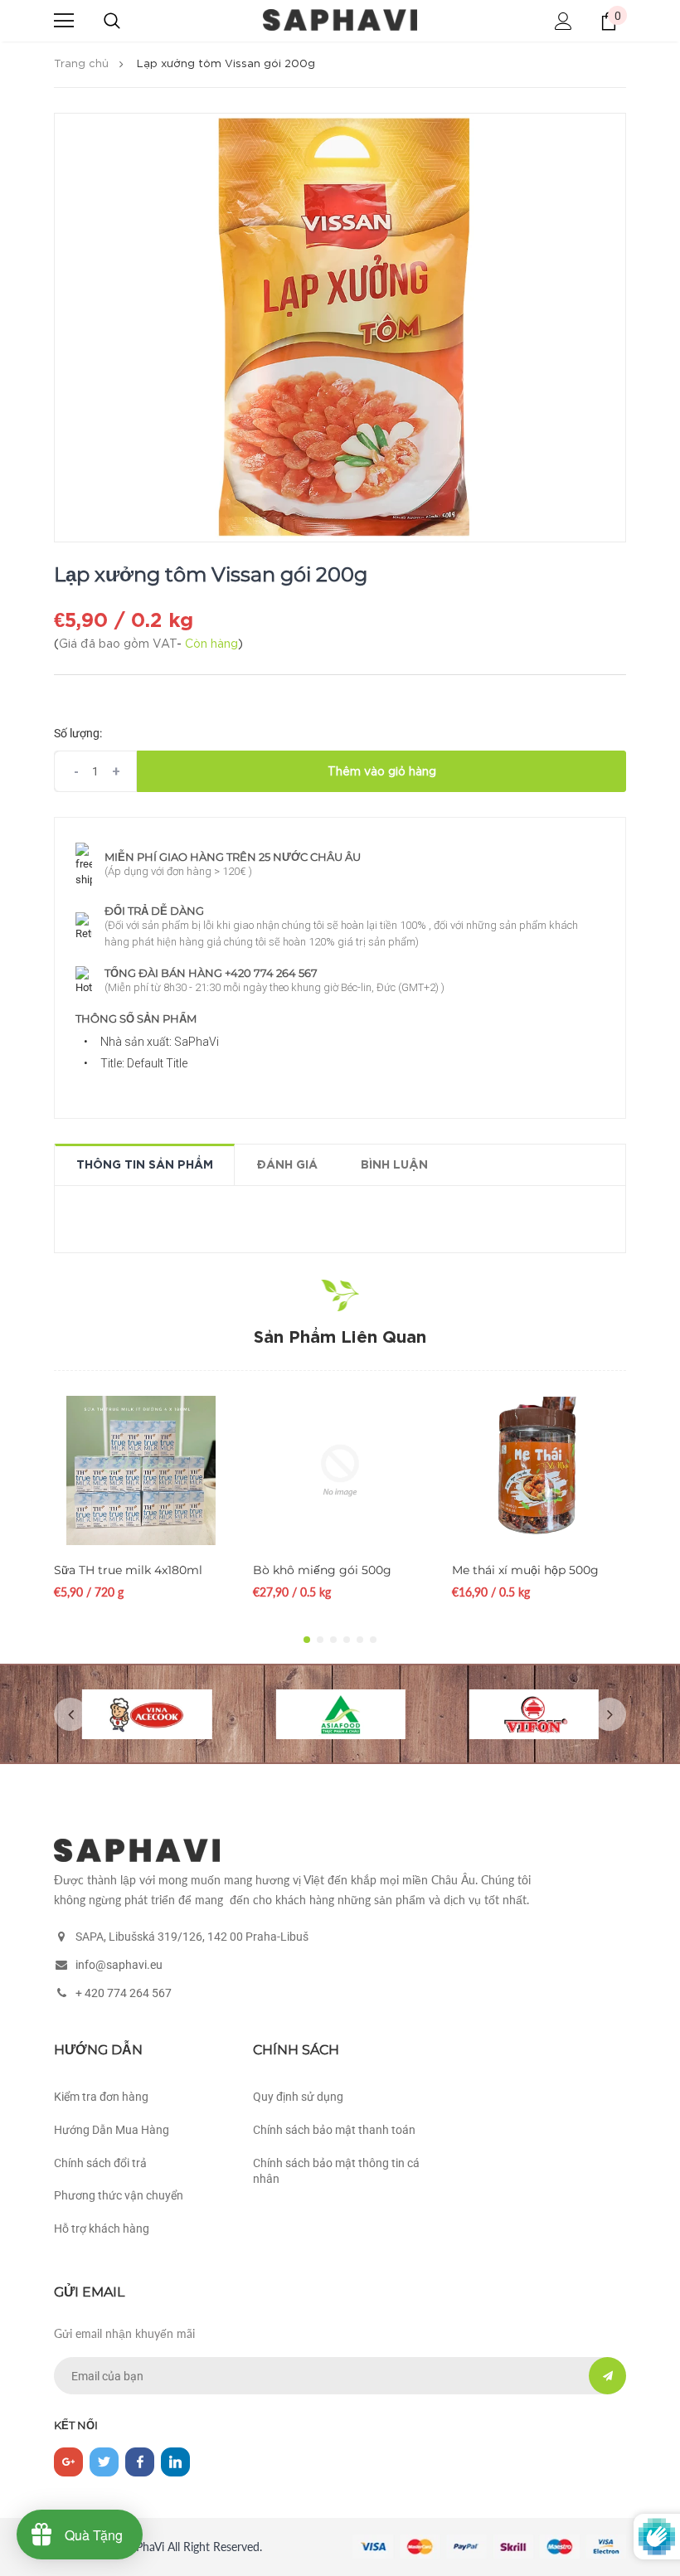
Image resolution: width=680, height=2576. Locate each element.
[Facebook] (140, 2462)
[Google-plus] (68, 2462)
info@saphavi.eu (119, 1965)
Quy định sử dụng (298, 2097)
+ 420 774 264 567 (124, 1993)
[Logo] (340, 20)
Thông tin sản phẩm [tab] (145, 1165)
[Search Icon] (112, 21)
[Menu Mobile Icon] (64, 21)
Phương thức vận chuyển (119, 2195)
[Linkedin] (175, 2462)
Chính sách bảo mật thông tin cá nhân (336, 2171)
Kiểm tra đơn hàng (101, 2097)
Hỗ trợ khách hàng (102, 2228)
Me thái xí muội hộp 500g (525, 1570)
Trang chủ (81, 64)
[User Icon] (563, 21)
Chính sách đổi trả (100, 2163)
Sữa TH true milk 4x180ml (128, 1570)
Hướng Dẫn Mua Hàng (112, 2130)
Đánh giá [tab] (287, 1165)
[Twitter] (104, 2462)
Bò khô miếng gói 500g (322, 1570)
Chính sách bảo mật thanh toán (334, 2130)
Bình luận (394, 1165)
